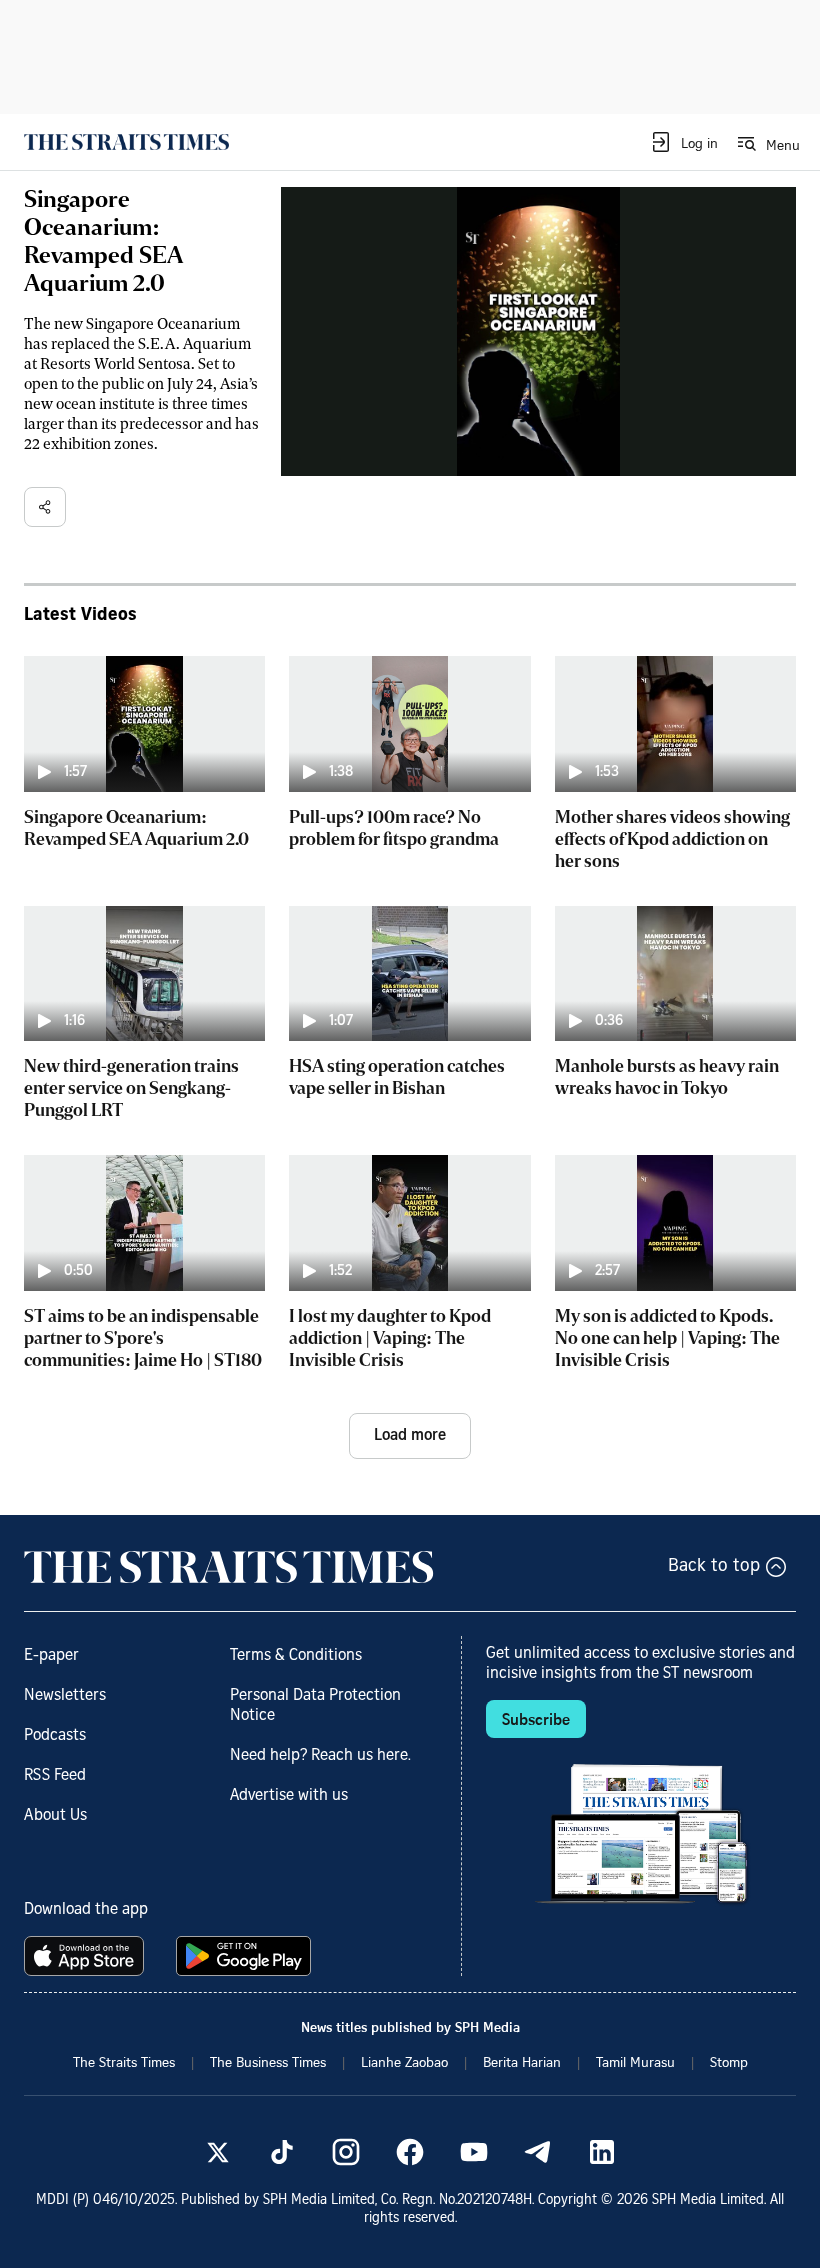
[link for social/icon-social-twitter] (218, 2152)
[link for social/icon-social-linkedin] (602, 2152)
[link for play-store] (245, 1956)
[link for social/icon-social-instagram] (346, 2152)
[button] (683, 142)
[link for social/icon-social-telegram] (538, 2152)
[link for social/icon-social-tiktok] (282, 2152)
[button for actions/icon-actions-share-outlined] (45, 507)
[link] (126, 142)
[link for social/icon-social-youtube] (474, 2152)
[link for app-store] (88, 1956)
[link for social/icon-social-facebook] (410, 2152)
